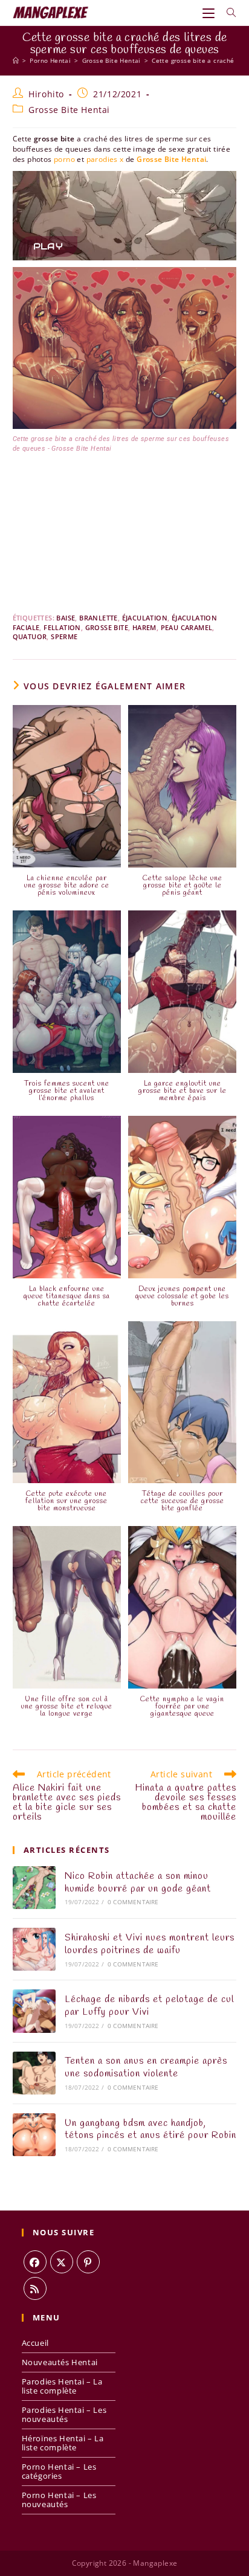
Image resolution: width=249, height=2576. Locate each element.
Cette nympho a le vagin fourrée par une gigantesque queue (182, 1707)
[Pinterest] (88, 2262)
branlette (99, 618)
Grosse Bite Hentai (69, 110)
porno (64, 159)
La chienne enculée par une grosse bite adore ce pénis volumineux (67, 886)
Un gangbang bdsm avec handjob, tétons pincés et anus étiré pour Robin (150, 2130)
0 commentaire (133, 1902)
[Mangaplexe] (16, 60)
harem (144, 627)
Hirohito (46, 94)
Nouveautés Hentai (60, 2362)
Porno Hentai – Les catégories (59, 2471)
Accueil (35, 2343)
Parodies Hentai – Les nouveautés (64, 2414)
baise (66, 618)
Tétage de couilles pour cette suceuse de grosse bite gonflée (183, 1501)
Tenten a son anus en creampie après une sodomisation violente (146, 2067)
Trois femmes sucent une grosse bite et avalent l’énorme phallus (67, 1091)
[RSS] (35, 2288)
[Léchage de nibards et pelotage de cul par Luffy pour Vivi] (34, 2011)
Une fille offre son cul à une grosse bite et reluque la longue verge (67, 1707)
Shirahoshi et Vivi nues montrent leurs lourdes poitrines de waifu (150, 1944)
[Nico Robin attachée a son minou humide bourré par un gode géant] (34, 1888)
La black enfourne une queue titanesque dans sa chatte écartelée (67, 1296)
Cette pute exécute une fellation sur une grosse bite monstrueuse (66, 1501)
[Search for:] (227, 13)
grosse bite (107, 627)
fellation (62, 627)
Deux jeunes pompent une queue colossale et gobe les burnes (182, 1296)
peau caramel (187, 627)
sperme (64, 636)
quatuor (30, 636)
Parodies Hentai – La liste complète (62, 2386)
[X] (62, 2262)
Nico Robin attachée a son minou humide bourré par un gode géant (138, 1882)
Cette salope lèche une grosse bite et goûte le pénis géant (183, 886)
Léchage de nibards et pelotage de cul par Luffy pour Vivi (149, 2006)
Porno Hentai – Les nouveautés (59, 2500)
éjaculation (145, 618)
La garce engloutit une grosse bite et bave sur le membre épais (183, 1091)
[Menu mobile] (210, 13)
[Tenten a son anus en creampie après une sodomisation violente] (34, 2073)
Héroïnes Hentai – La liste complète (63, 2443)
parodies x (105, 159)
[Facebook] (35, 2262)
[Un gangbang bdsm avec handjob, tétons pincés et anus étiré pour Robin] (34, 2135)
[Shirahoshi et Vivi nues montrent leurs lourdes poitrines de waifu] (34, 1949)
